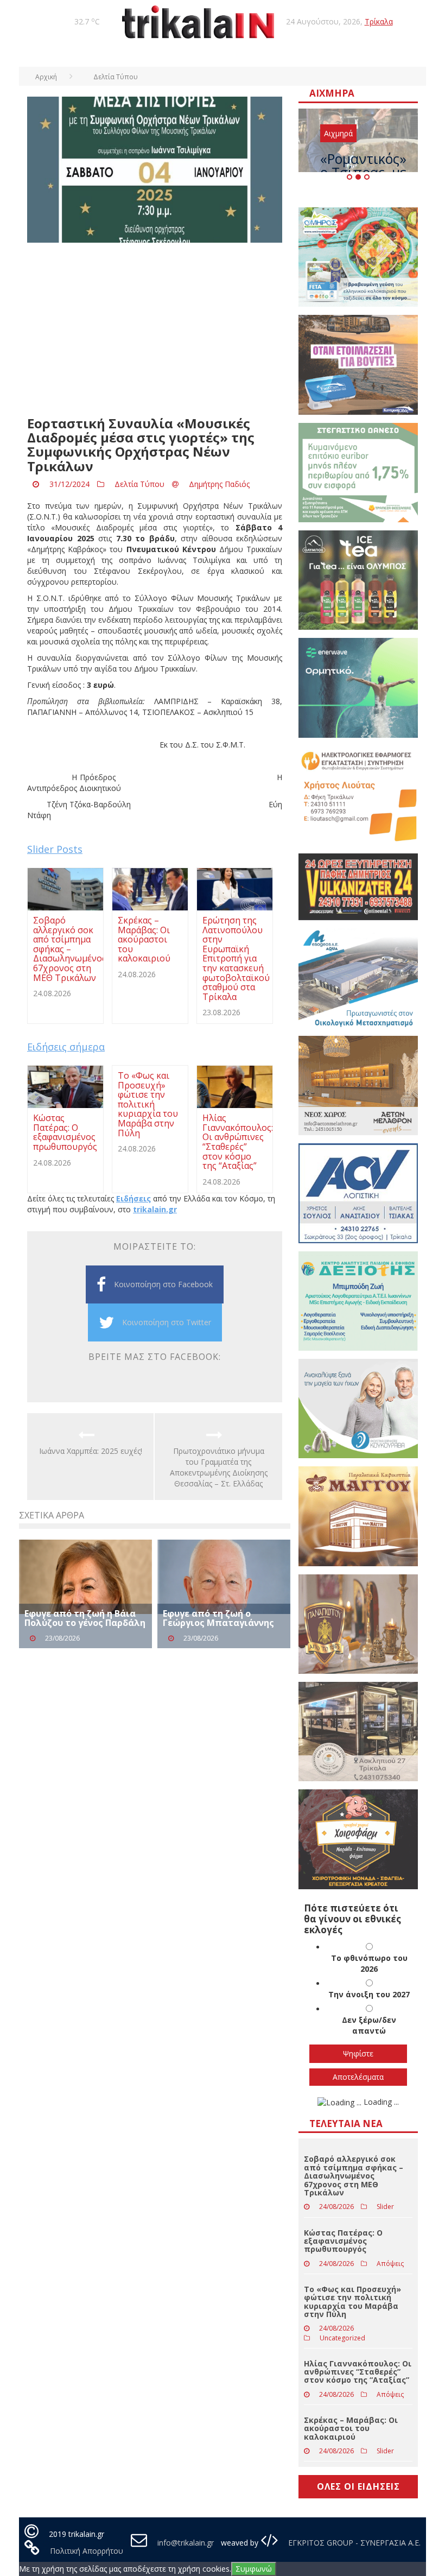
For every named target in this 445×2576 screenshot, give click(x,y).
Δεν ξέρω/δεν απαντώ (369, 2025)
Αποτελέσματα (358, 2077)
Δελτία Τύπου (139, 484)
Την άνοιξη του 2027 (369, 1994)
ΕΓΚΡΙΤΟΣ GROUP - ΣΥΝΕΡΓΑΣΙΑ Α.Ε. (353, 2543)
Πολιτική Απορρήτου (87, 2551)
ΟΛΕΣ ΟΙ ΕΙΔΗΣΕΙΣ (358, 2486)
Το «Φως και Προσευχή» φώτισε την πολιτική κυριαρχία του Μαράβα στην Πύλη (352, 2302)
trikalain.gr (155, 1209)
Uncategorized (342, 2338)
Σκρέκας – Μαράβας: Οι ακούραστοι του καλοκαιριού (351, 2428)
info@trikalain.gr (186, 2543)
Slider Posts (55, 849)
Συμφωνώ (254, 2569)
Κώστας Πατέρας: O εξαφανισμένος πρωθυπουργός (343, 2241)
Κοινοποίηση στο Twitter (167, 1322)
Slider (385, 2207)
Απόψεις (390, 2264)
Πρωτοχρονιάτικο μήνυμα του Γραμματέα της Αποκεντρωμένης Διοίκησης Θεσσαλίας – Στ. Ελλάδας (219, 1467)
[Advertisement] (155, 330)
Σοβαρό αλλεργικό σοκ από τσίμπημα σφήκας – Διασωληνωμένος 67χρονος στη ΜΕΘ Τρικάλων (354, 2176)
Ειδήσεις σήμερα (66, 1047)
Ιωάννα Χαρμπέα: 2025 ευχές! (91, 1451)
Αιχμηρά (338, 133)
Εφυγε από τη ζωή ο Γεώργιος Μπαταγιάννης (218, 1618)
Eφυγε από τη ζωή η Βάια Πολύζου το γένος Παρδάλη (85, 1618)
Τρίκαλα (379, 21)
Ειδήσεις (133, 1198)
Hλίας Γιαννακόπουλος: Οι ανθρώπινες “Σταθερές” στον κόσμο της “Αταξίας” (358, 2372)
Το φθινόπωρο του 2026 (369, 1963)
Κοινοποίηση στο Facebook (163, 1284)
